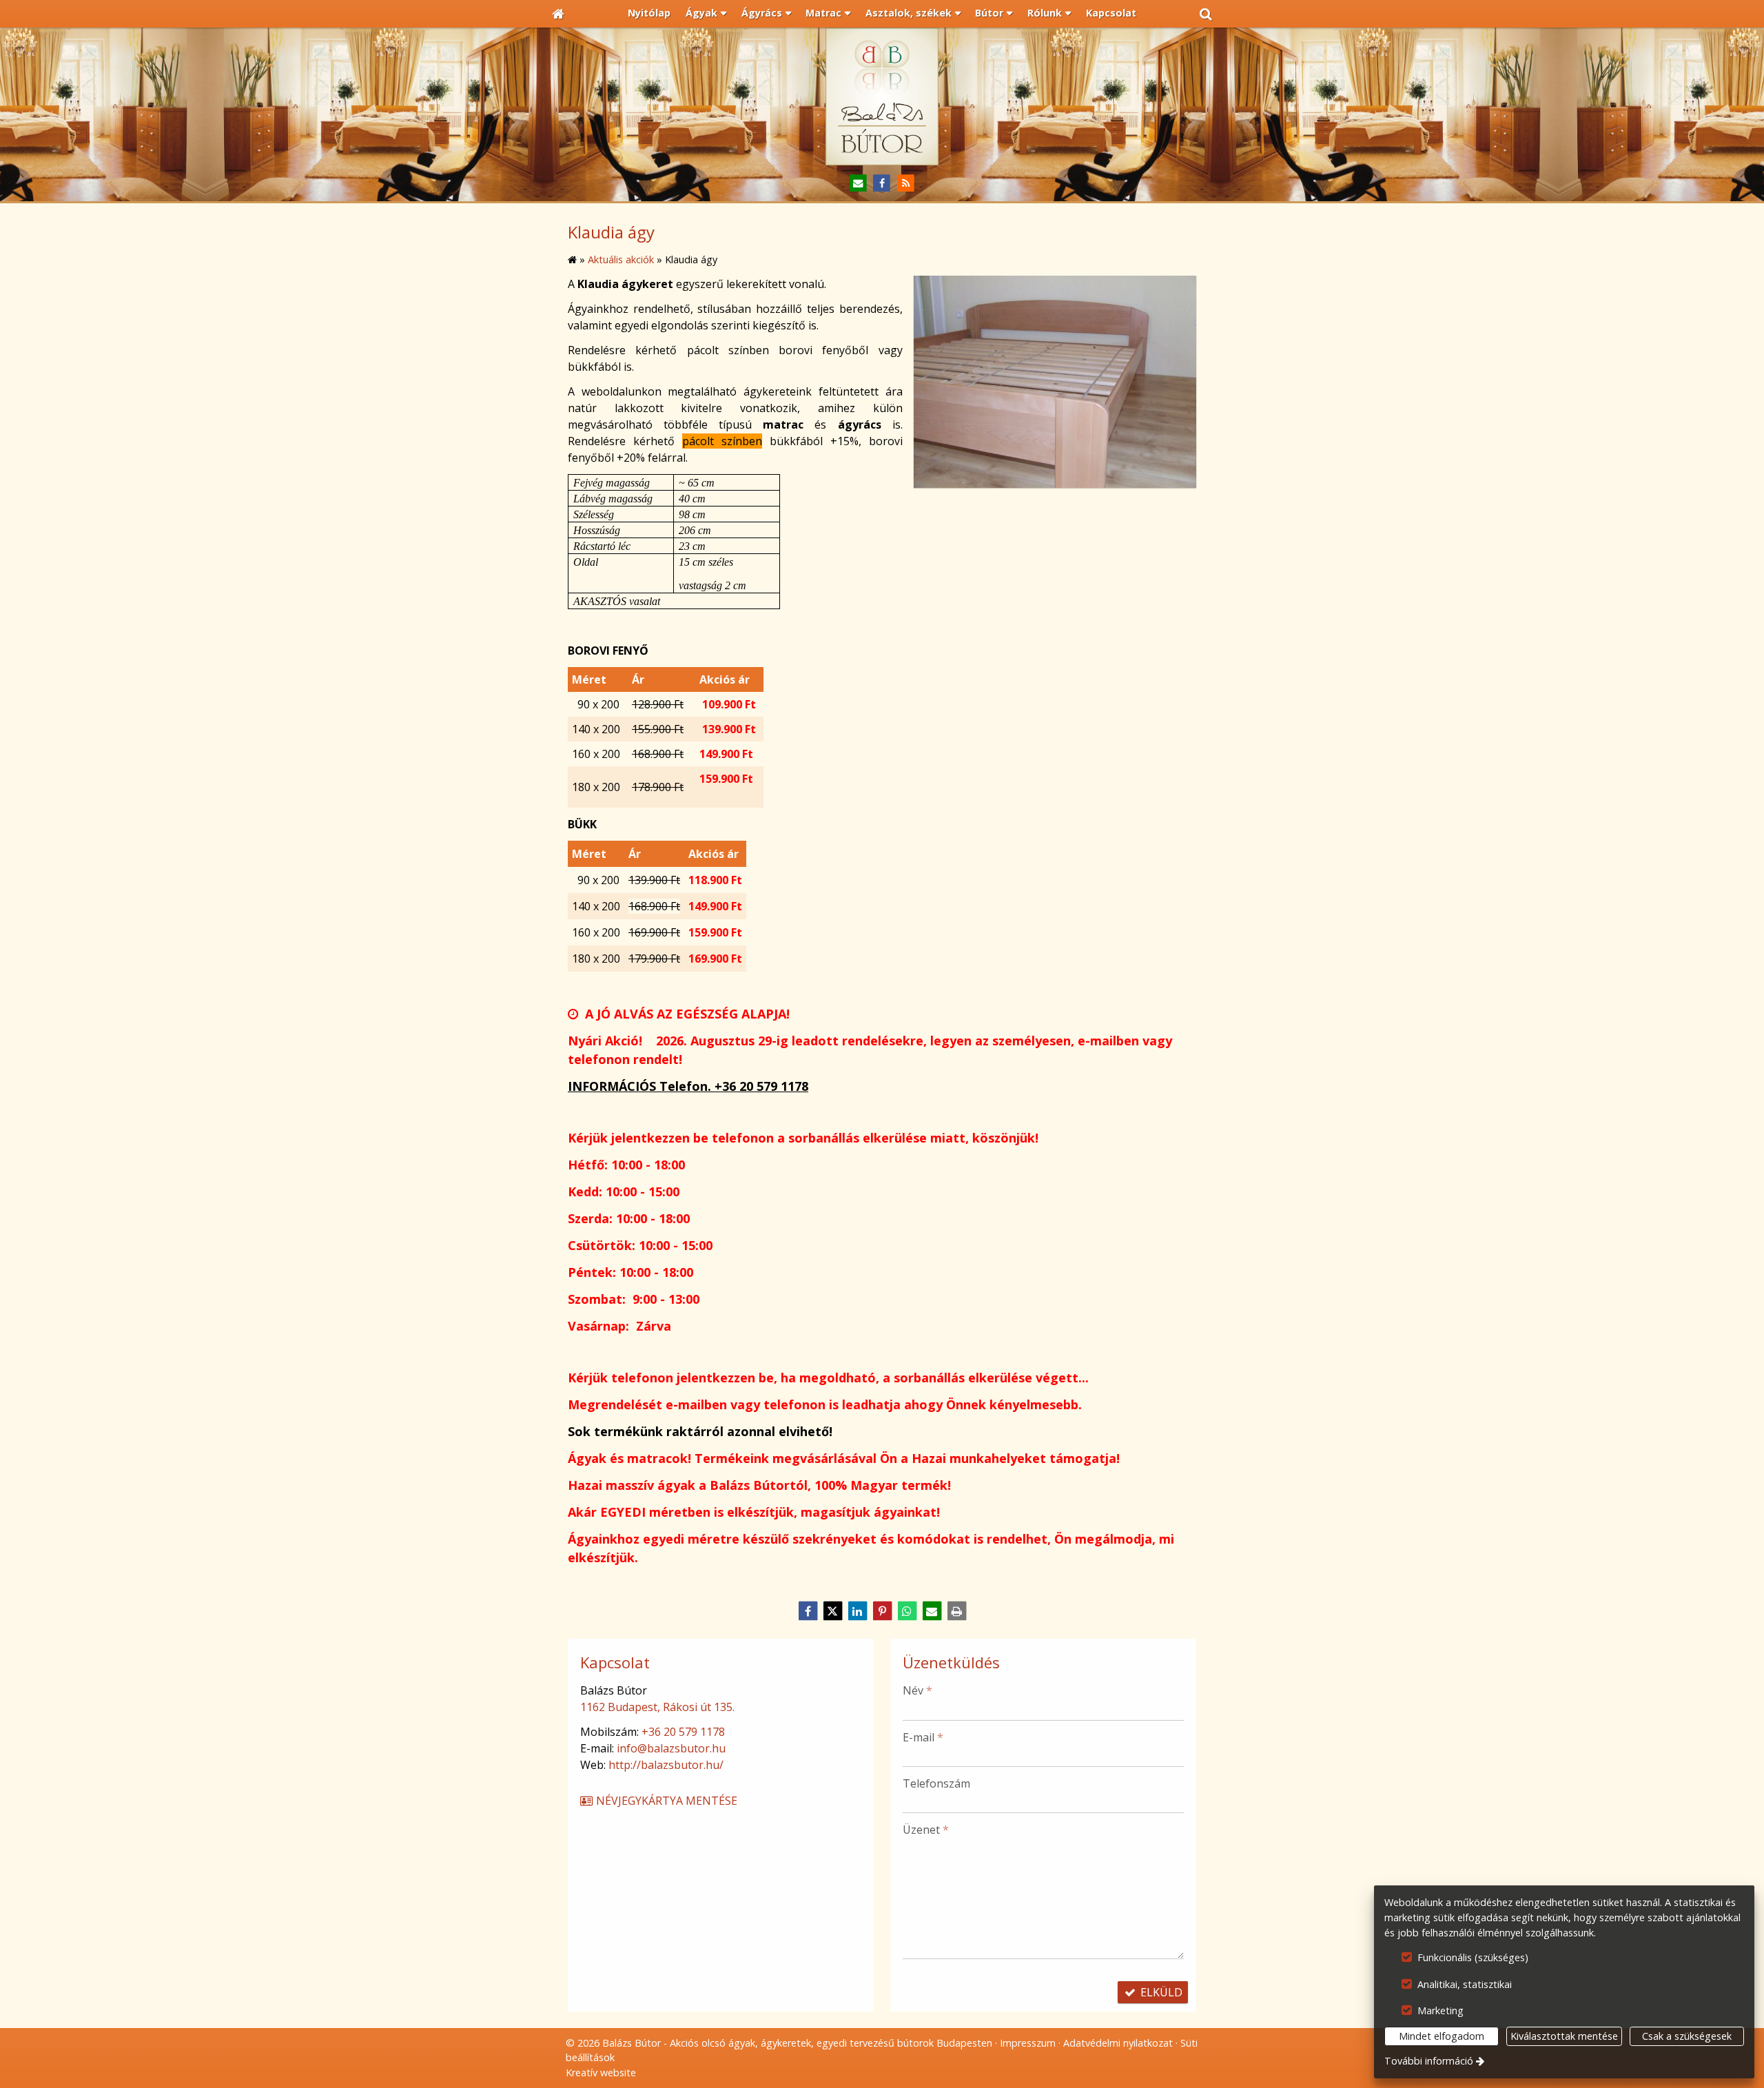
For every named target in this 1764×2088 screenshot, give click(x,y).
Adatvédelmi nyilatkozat (1118, 2043)
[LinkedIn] (857, 1611)
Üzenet (926, 1830)
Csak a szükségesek (1687, 2036)
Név (917, 1690)
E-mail (923, 1737)
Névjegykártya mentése (665, 1801)
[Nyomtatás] (956, 1611)
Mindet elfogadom (1442, 2036)
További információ (1429, 2061)
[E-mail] (858, 184)
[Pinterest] (882, 1611)
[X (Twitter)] (832, 1611)
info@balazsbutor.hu (671, 1748)
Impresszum (1028, 2043)
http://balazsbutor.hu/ (666, 1765)
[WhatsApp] (907, 1611)
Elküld (1160, 1992)
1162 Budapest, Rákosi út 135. (657, 1707)
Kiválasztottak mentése (1564, 2036)
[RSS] (906, 184)
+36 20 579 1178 (683, 1732)
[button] (1206, 14)
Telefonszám (936, 1783)
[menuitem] (558, 14)
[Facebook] (882, 184)
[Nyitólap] (558, 14)
